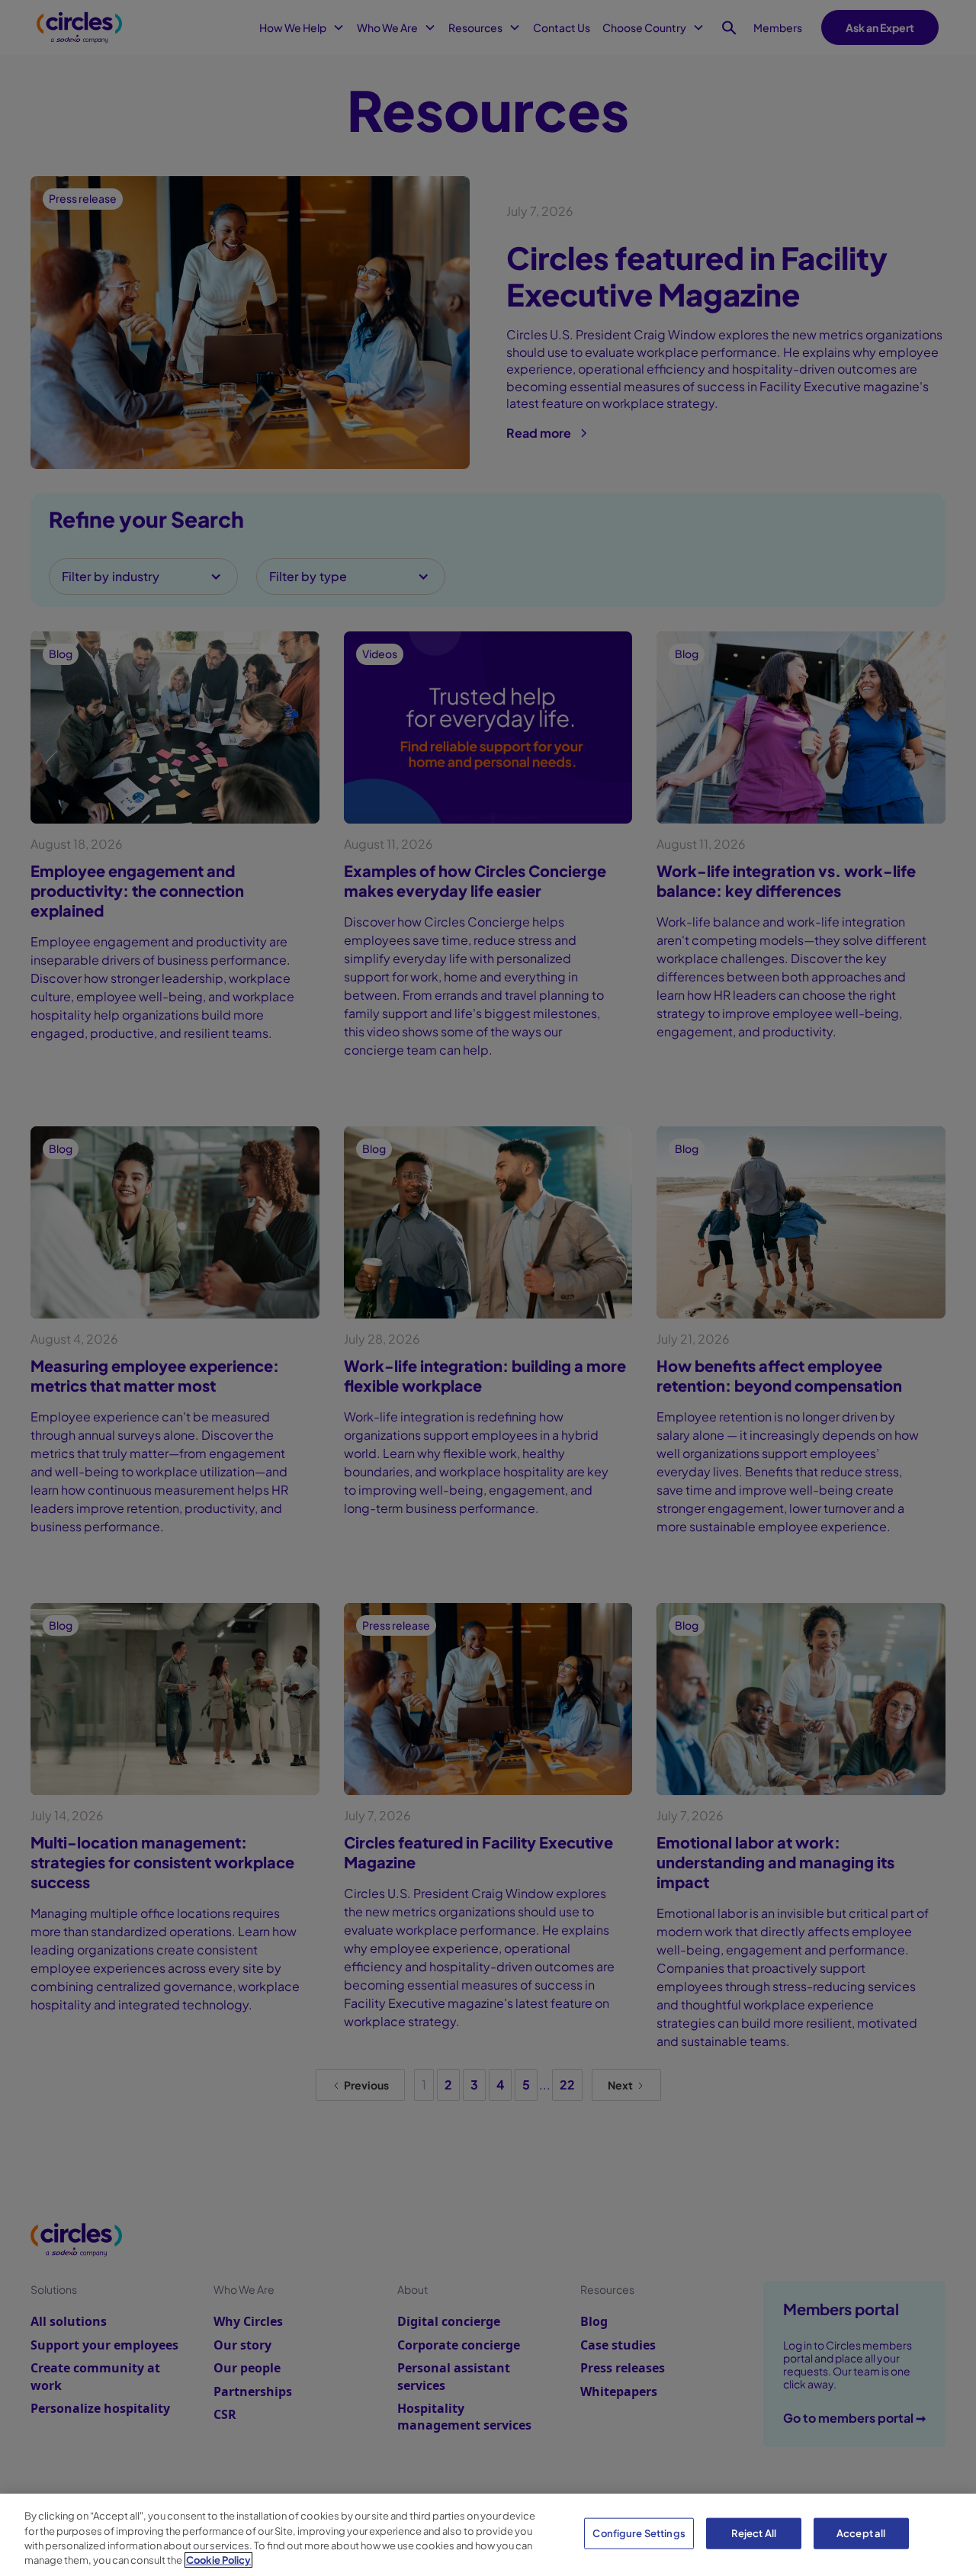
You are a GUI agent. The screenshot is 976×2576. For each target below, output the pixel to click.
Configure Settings (639, 2533)
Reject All (754, 2533)
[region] (488, 2535)
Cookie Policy (218, 2560)
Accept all (861, 2533)
